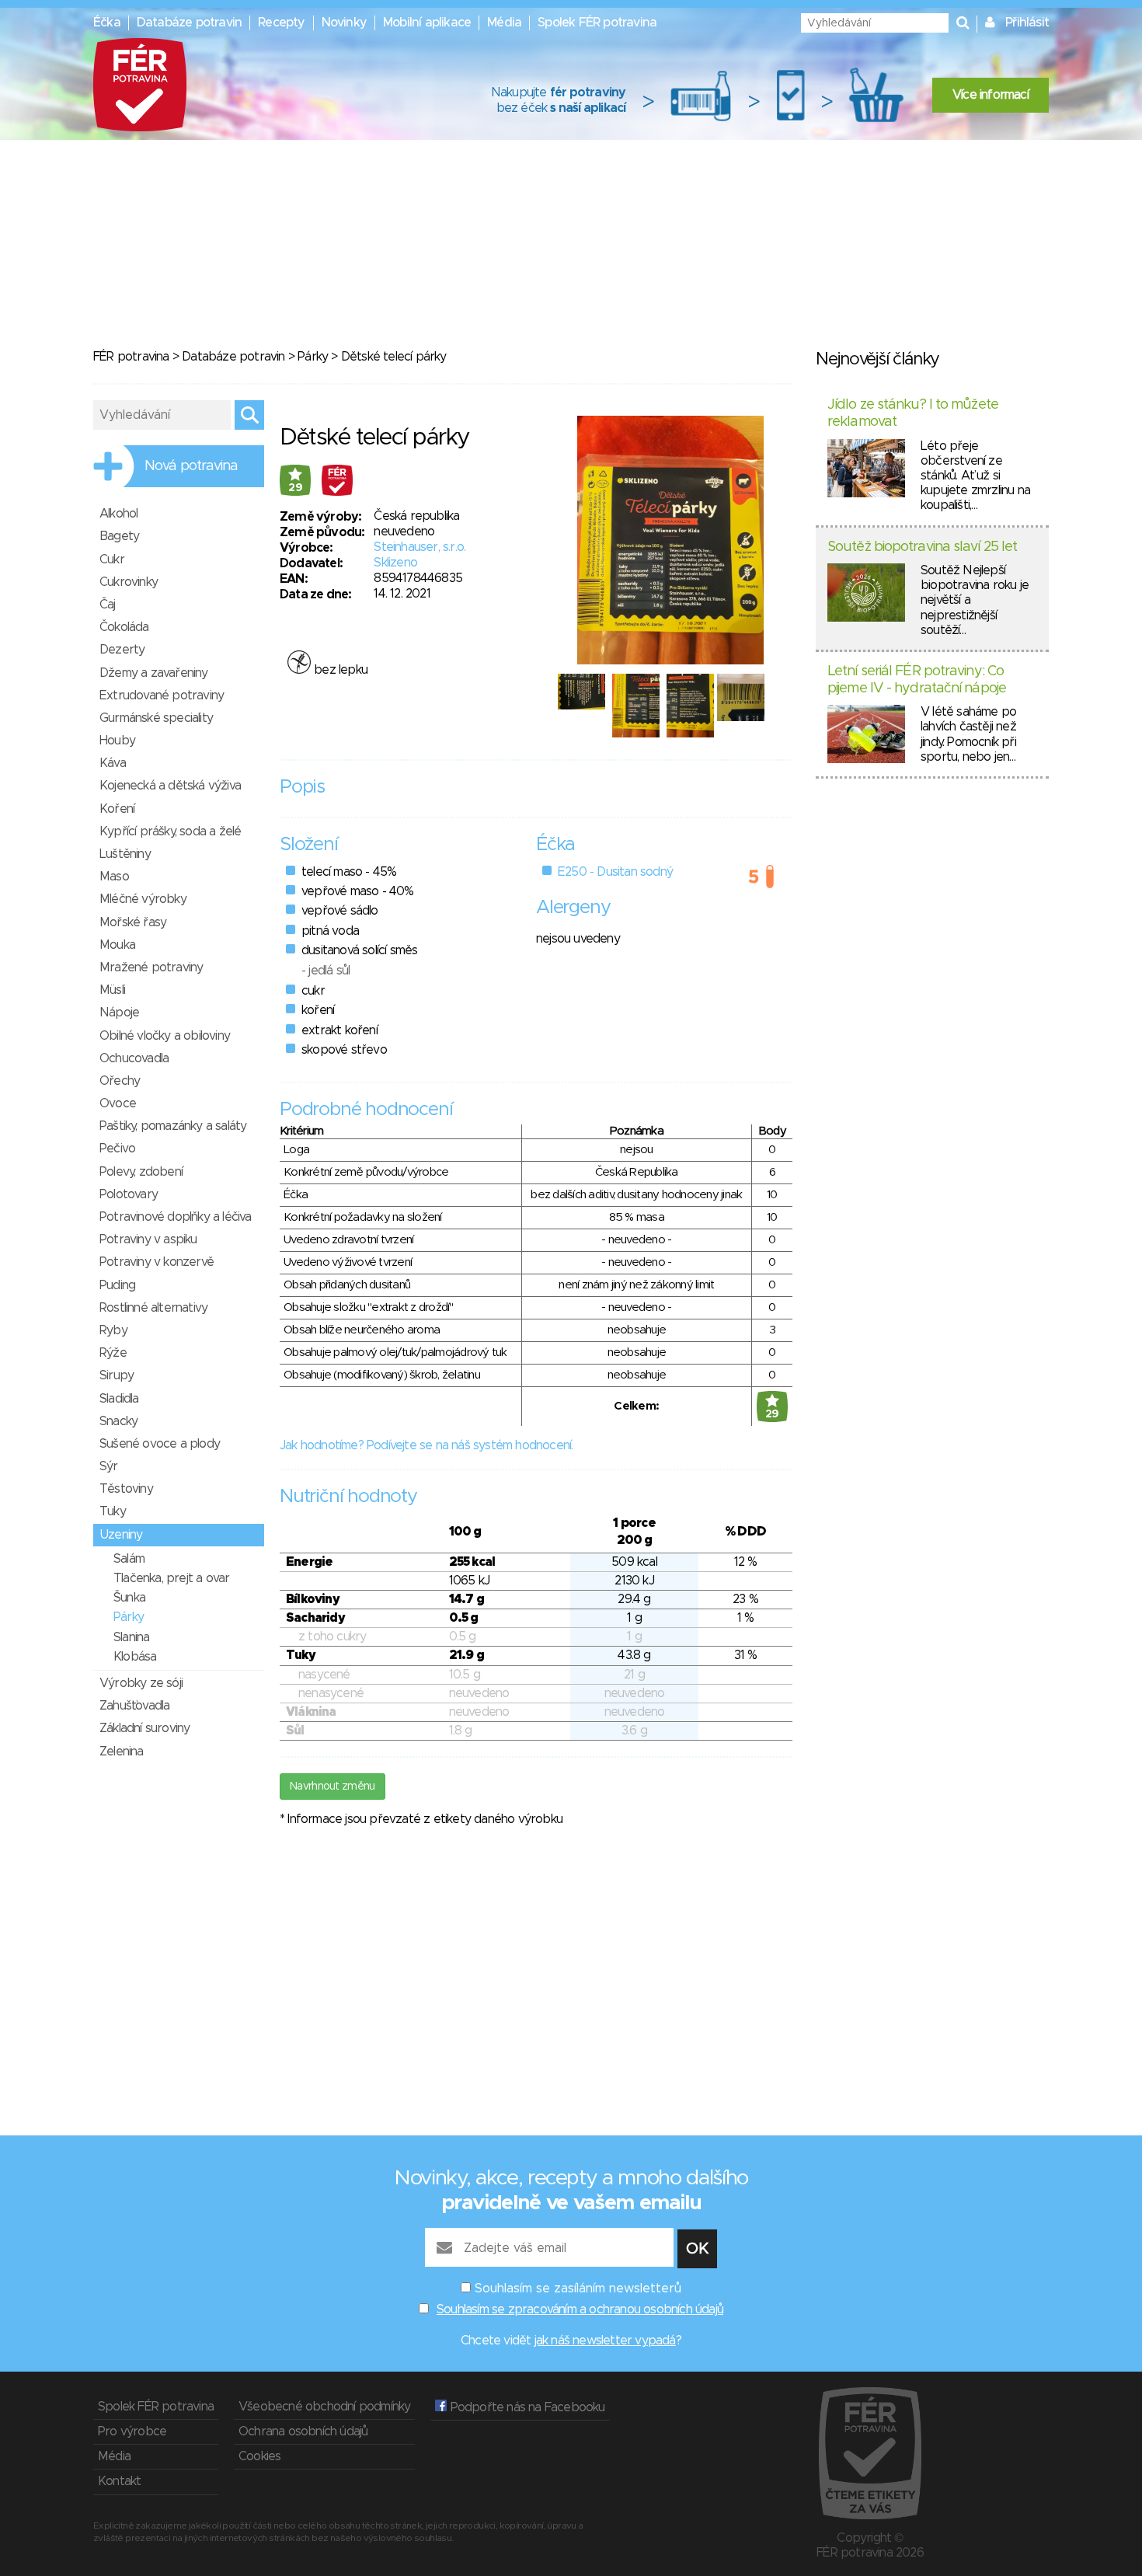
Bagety (119, 536)
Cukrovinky (129, 582)
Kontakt (119, 2481)
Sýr (109, 1466)
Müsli (112, 990)
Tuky (113, 1511)
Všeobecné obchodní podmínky (324, 2407)
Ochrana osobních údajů (303, 2431)
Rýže (113, 1353)
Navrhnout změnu (333, 1786)
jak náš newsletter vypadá (605, 2341)
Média (504, 23)
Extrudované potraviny (162, 695)
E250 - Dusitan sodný (615, 872)
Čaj (108, 605)
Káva (113, 763)
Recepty (281, 23)
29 (295, 488)
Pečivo (117, 1149)
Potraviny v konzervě (157, 1262)
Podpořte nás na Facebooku (526, 2407)
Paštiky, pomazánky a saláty (173, 1126)
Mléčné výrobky (143, 899)
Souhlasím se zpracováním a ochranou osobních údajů (580, 2309)
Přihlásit (1027, 23)
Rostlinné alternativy (153, 1308)
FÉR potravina (131, 357)
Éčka (107, 23)
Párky (313, 357)
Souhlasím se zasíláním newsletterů (578, 2288)
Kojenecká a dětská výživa (170, 786)
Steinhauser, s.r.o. (420, 547)
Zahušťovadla (134, 1706)
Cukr (112, 559)
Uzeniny (121, 1535)
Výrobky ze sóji (141, 1683)
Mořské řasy (133, 922)
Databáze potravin (189, 23)
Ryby (113, 1330)
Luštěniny (125, 854)
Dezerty (122, 650)
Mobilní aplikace (427, 23)
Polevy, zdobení (141, 1172)
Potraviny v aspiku (148, 1239)
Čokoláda (124, 627)
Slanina (131, 1637)
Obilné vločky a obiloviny (165, 1036)
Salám (129, 1559)
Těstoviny (126, 1489)
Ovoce (118, 1103)
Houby (117, 741)
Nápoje (119, 1013)
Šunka (129, 1598)
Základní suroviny (144, 1728)
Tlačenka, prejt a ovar (171, 1578)
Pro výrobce (132, 2431)
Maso (114, 877)
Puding (117, 1285)
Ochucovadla (134, 1058)
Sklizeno (395, 563)
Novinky (344, 23)
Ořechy (120, 1081)
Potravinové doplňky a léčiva (176, 1217)
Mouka (117, 945)
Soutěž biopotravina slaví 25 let (922, 547)
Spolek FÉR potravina (597, 23)
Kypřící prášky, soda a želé (170, 831)
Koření (117, 809)
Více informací (991, 95)
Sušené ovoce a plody (160, 1444)
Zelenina (122, 1752)
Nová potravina (191, 466)
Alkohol (118, 514)
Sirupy (117, 1375)
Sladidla (119, 1399)
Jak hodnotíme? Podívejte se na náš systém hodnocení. (426, 1445)
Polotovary (129, 1194)
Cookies (259, 2456)
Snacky (118, 1421)
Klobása (135, 1657)
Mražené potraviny (151, 967)
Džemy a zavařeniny (154, 673)
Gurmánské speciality (156, 718)
